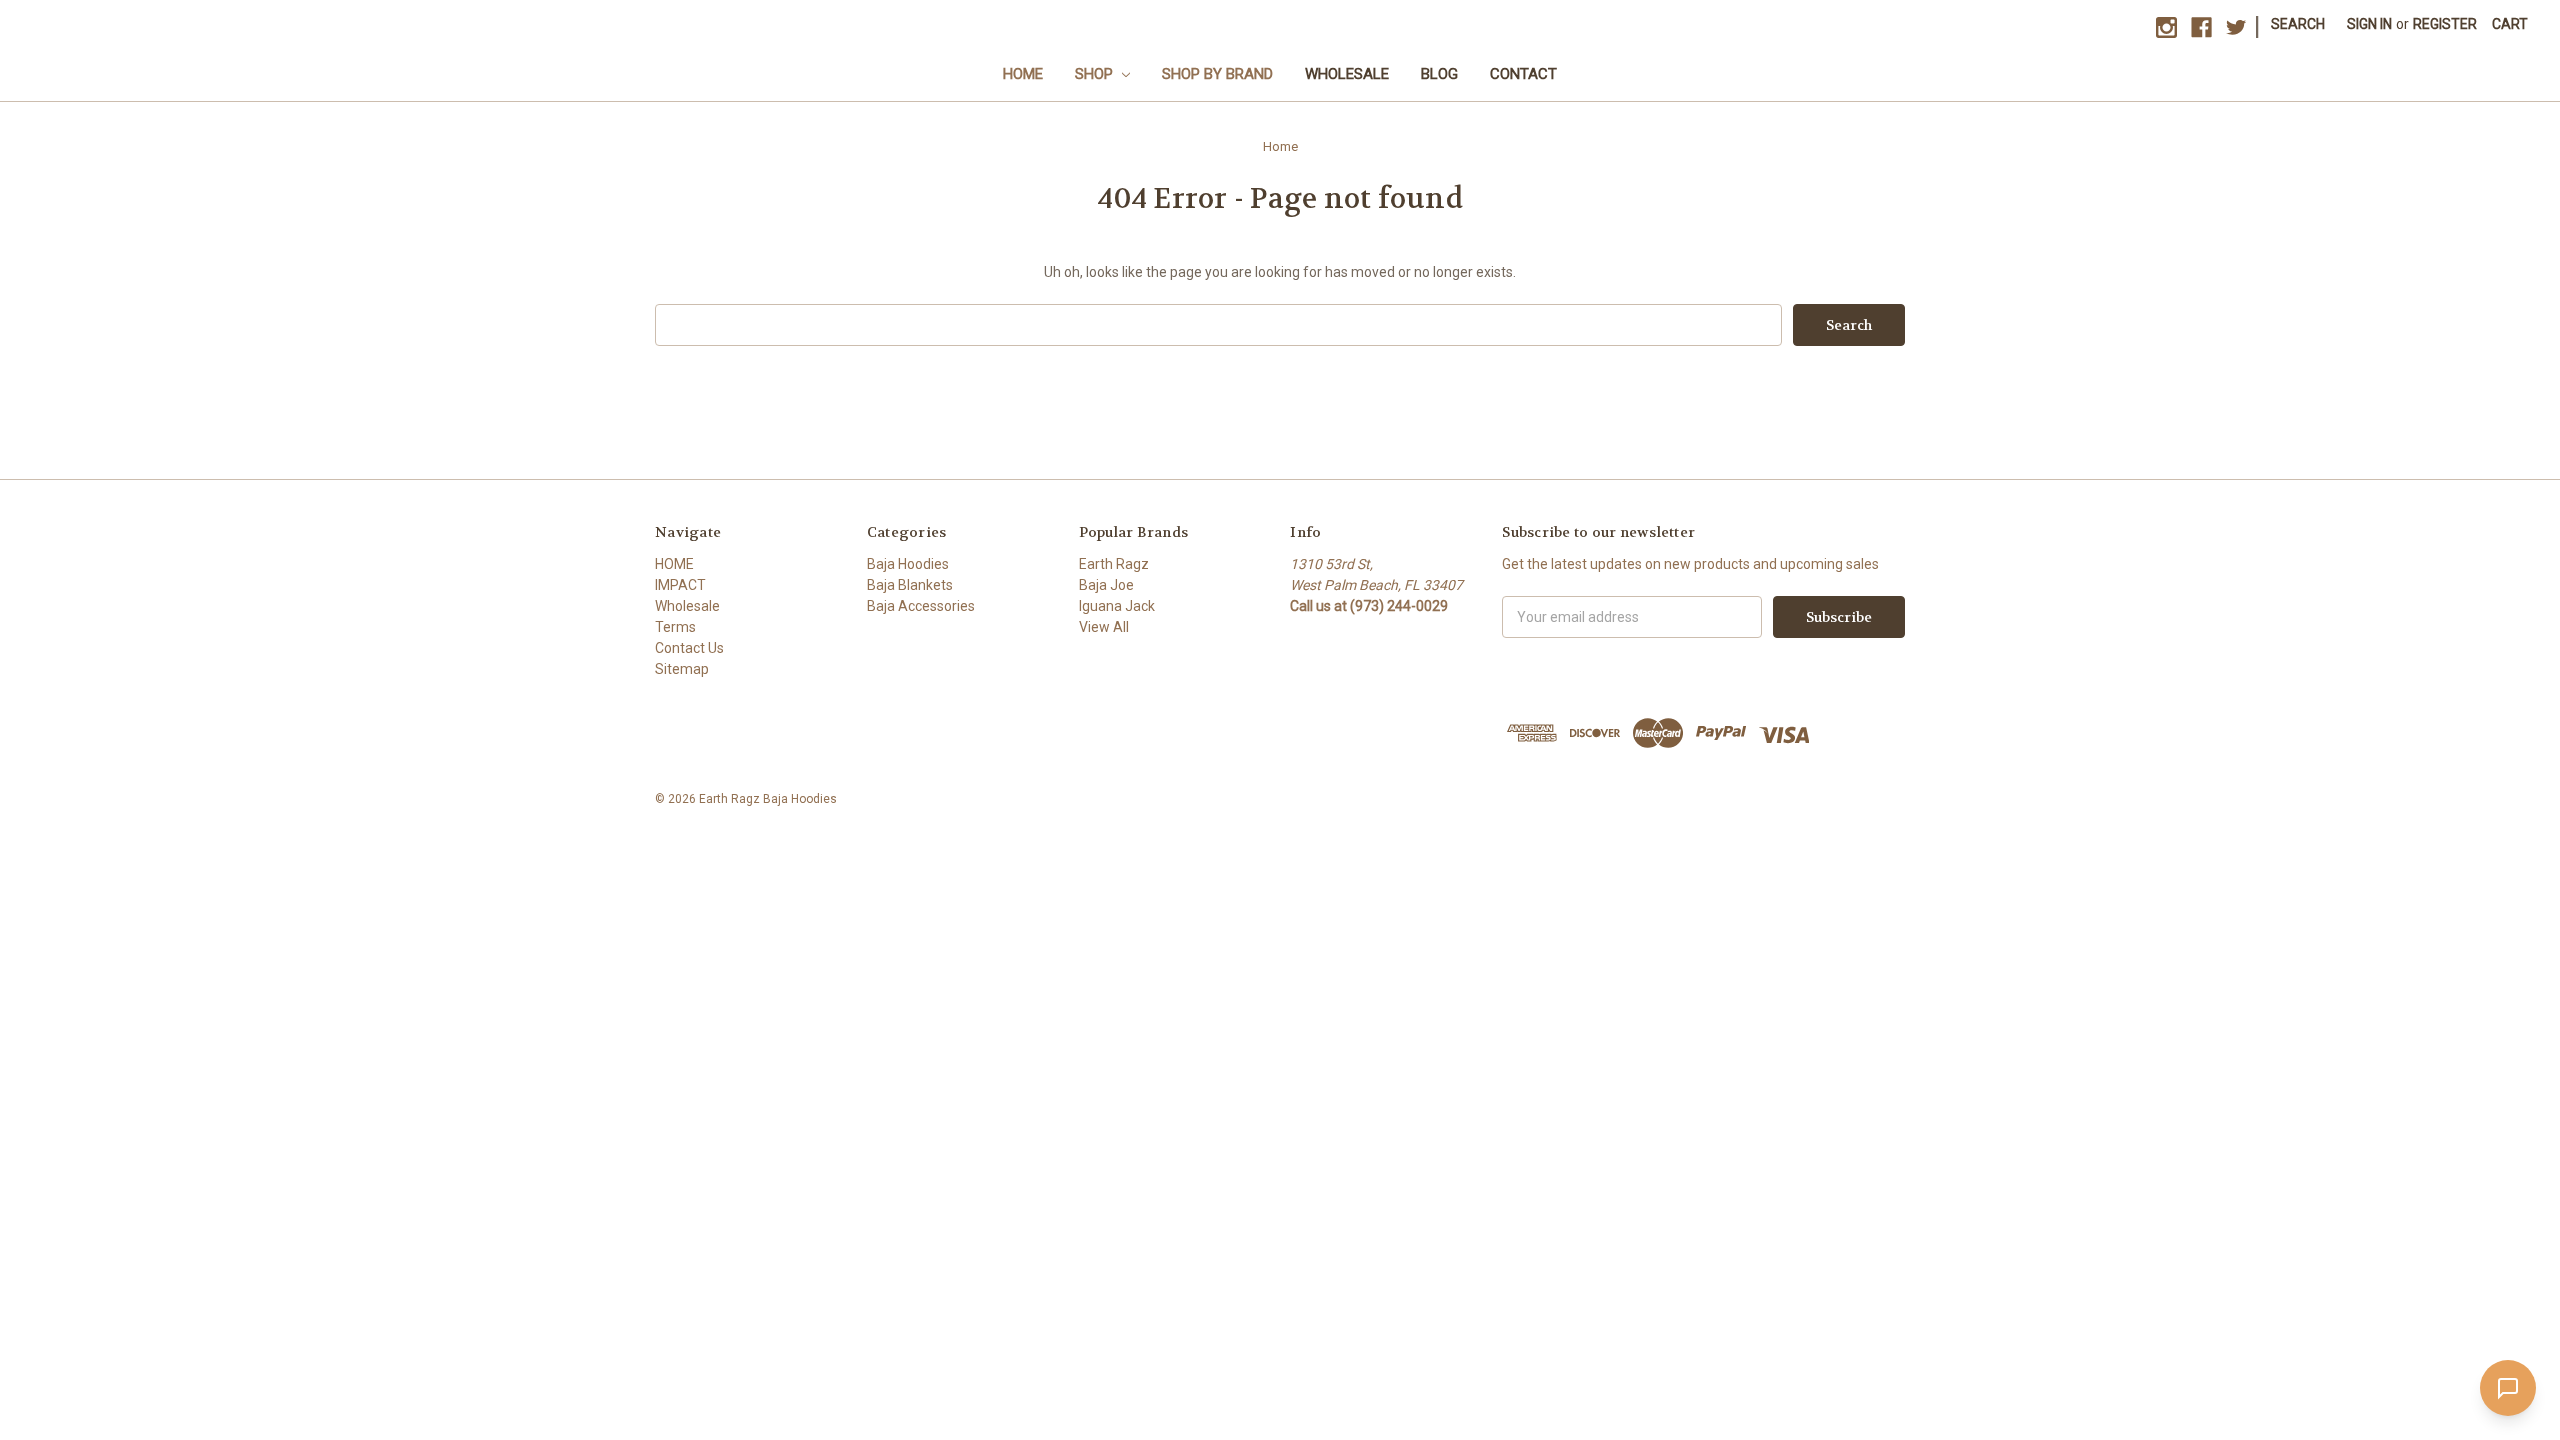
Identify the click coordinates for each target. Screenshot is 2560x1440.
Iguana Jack (1117, 606)
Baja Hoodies (908, 564)
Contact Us (689, 648)
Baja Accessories (921, 606)
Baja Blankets (910, 585)
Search (2298, 24)
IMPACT (680, 585)
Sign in (2369, 24)
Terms (675, 627)
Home (1023, 74)
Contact (1523, 74)
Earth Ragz (1114, 564)
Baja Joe (1106, 585)
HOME (674, 564)
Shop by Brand (1217, 74)
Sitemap (682, 669)
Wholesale (1347, 74)
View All (1104, 627)
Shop (1096, 74)
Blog (1439, 74)
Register (2445, 24)
